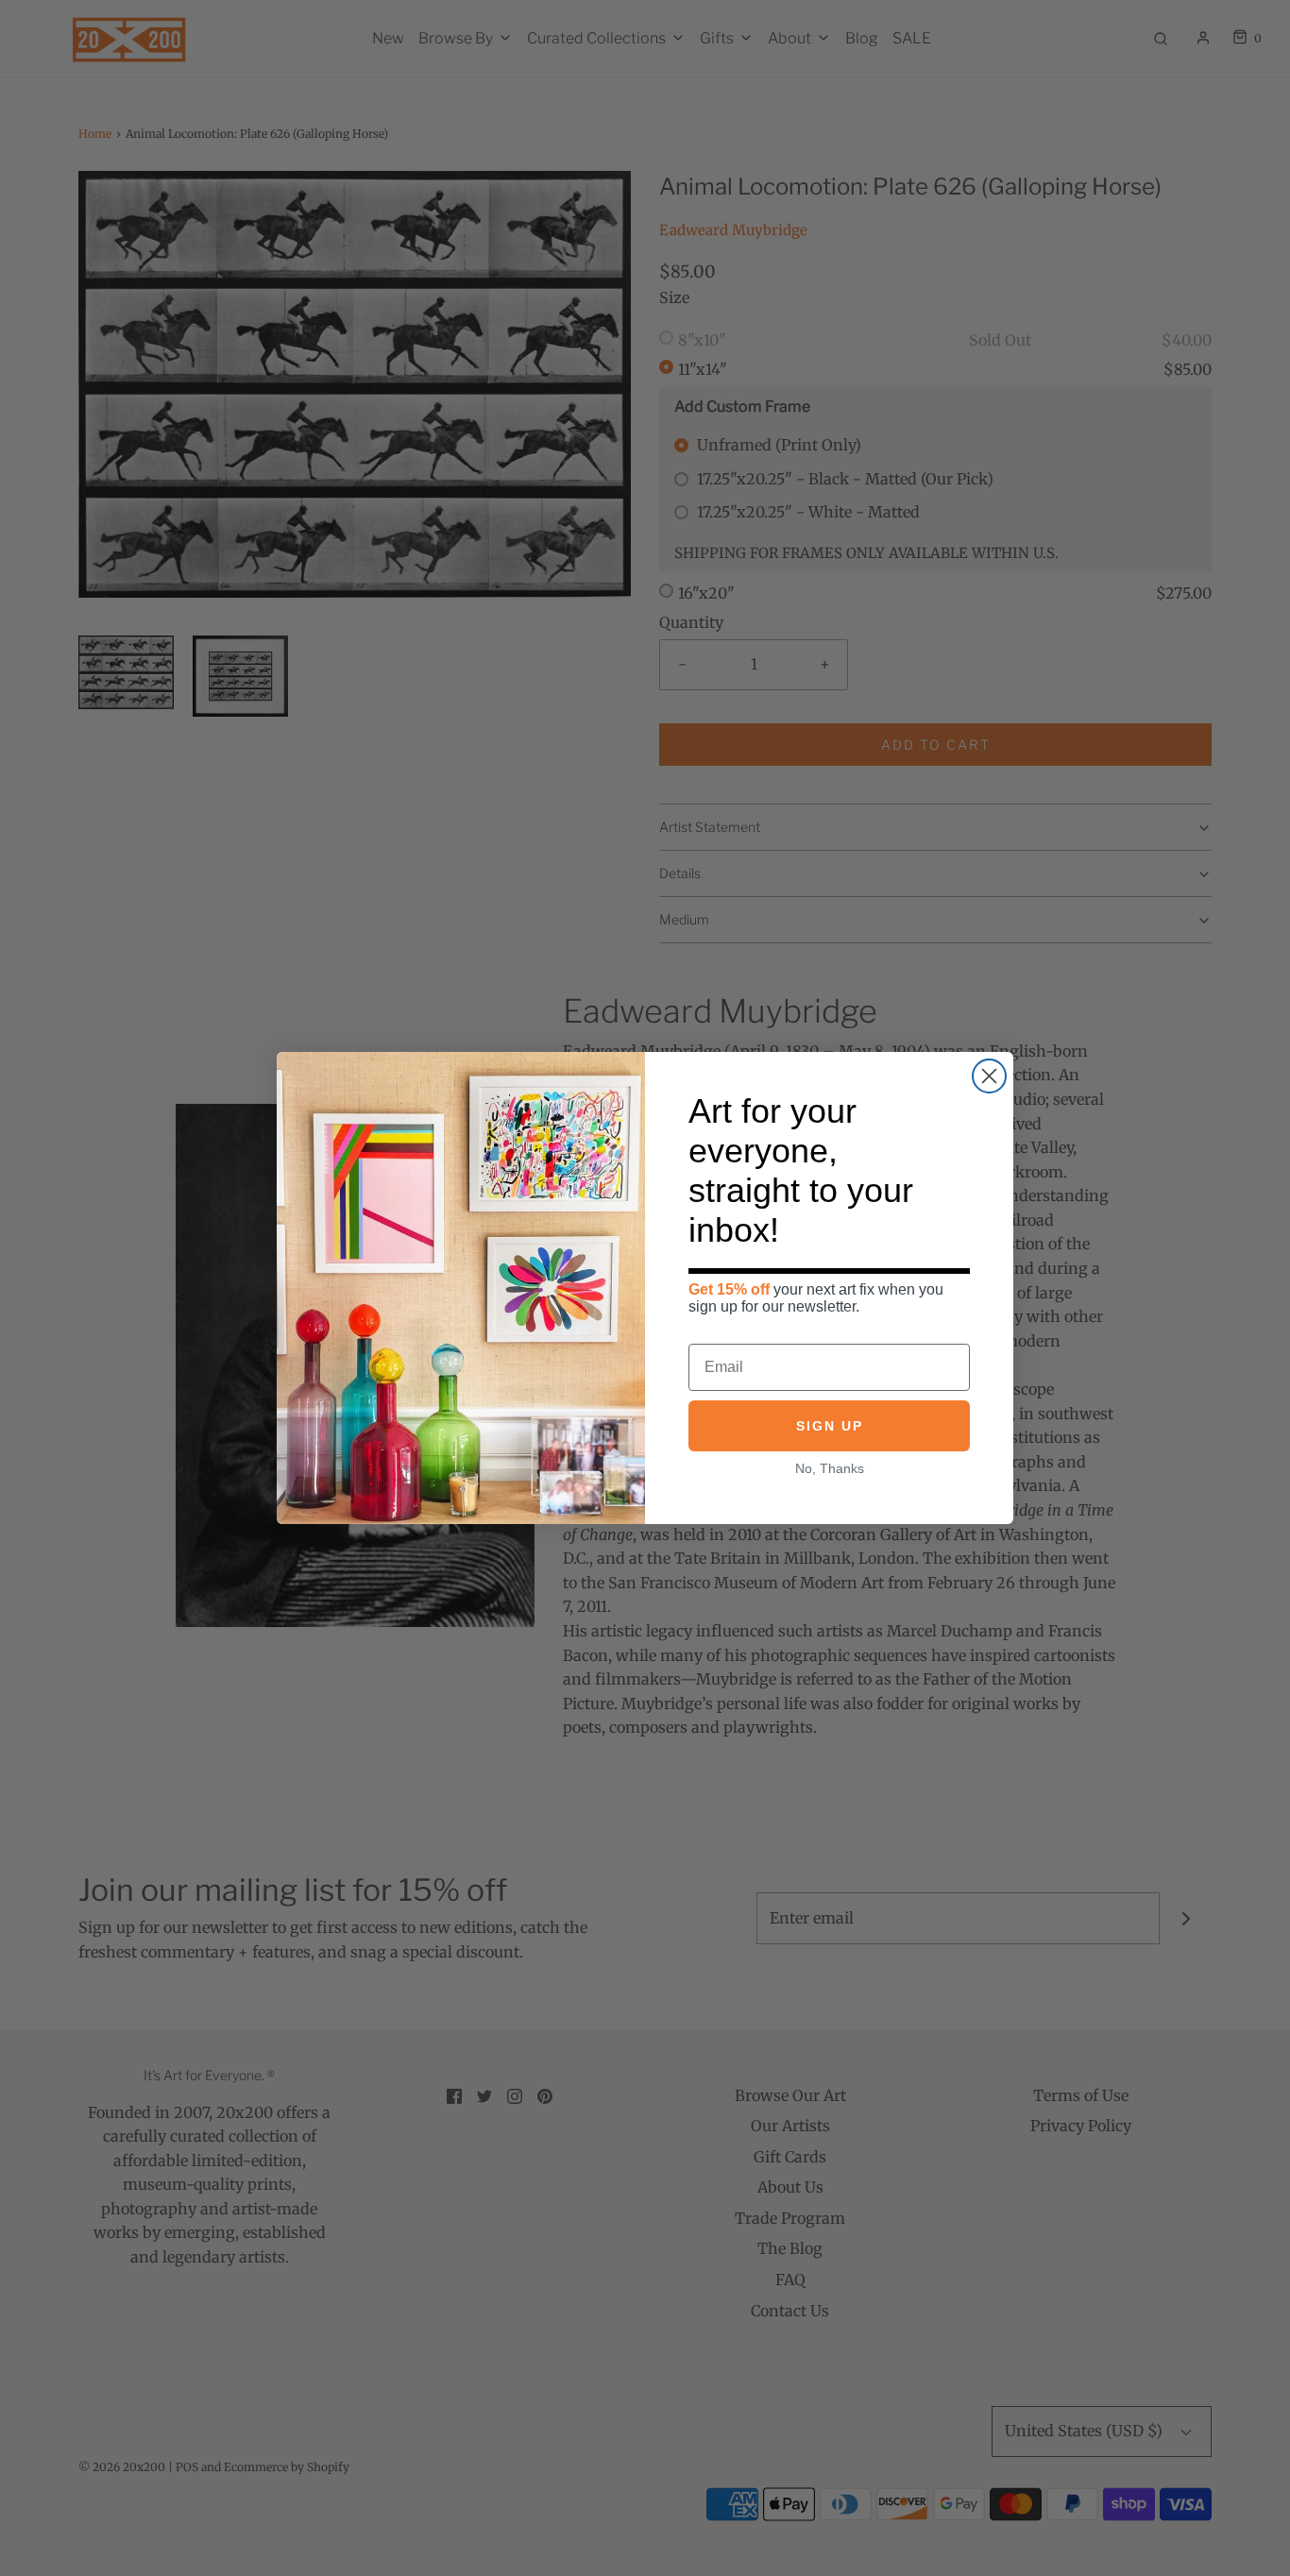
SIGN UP (830, 1426)
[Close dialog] (989, 1076)
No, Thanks (830, 1468)
